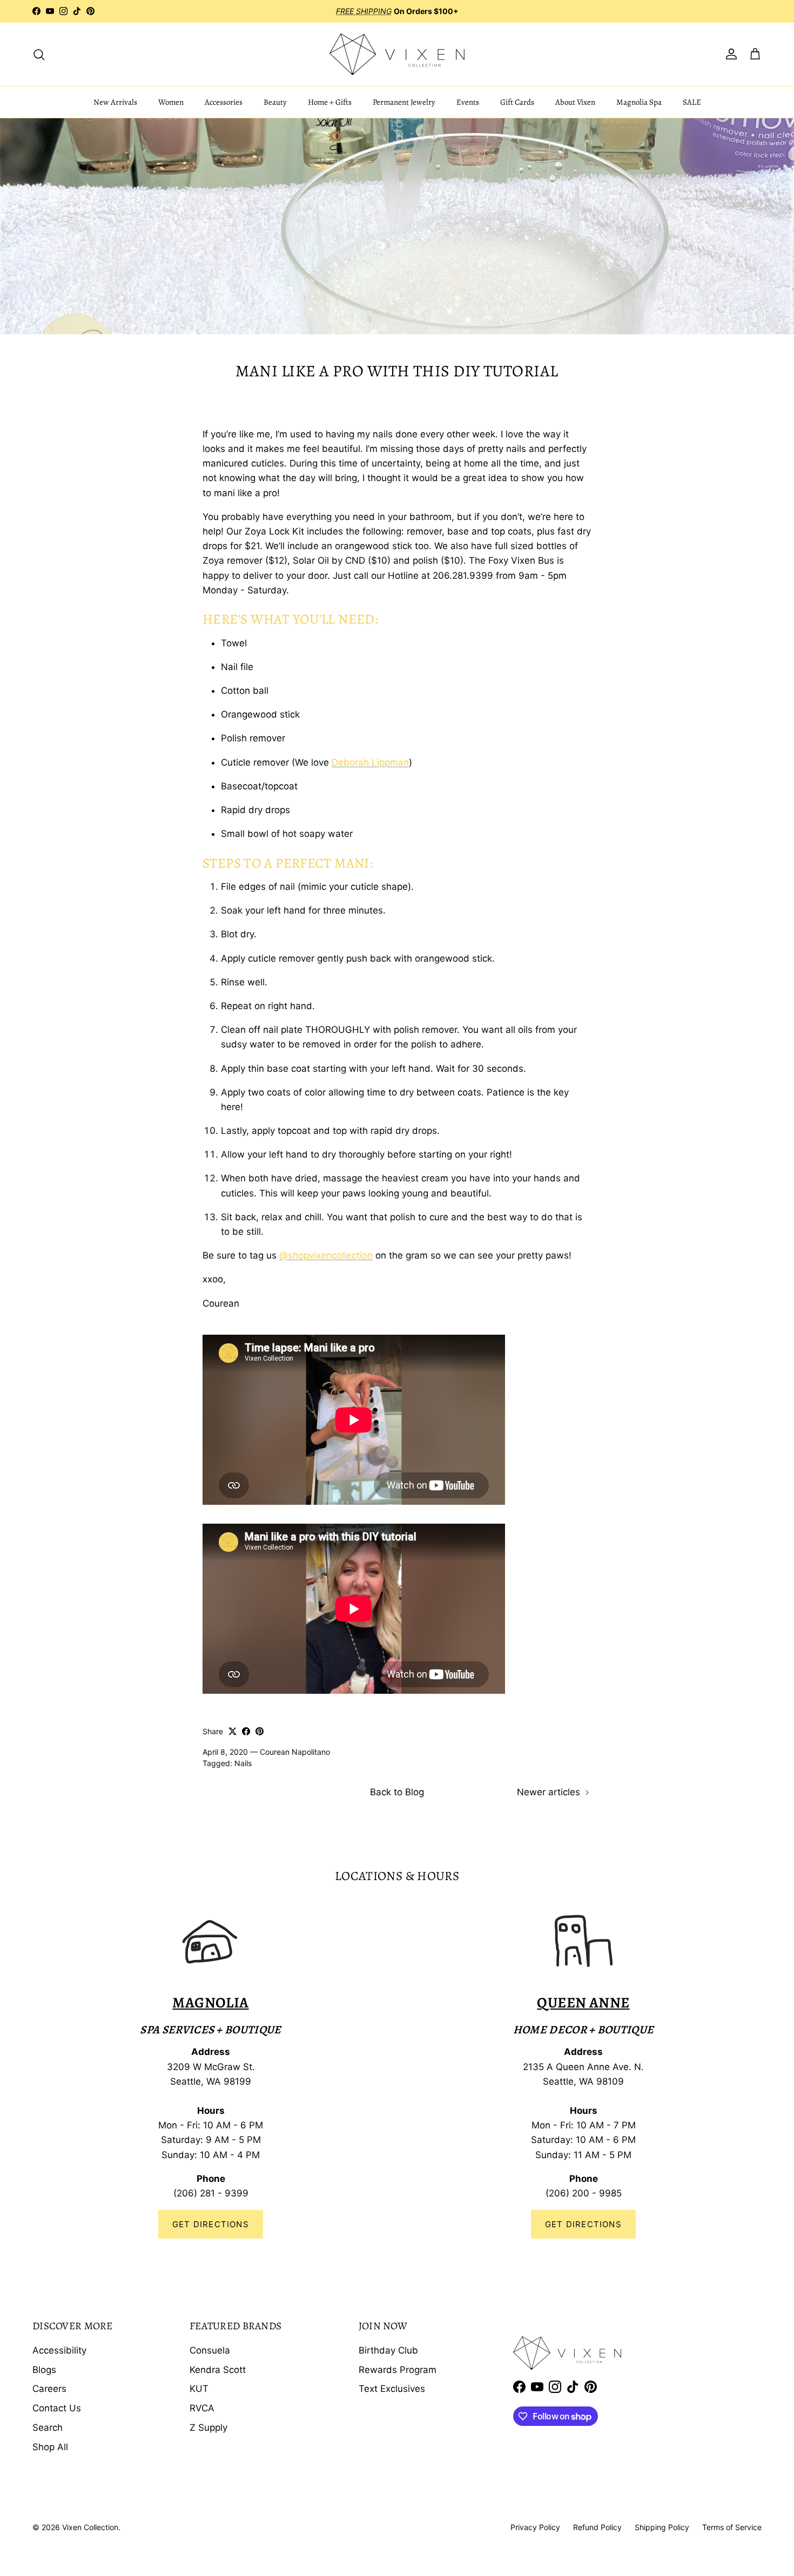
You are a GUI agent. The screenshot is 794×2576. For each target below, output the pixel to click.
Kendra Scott (218, 2370)
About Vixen (575, 102)
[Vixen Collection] (397, 54)
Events (468, 102)
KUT (199, 2389)
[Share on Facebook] (246, 1731)
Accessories (224, 102)
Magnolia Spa (639, 102)
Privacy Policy (535, 2527)
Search (48, 2428)
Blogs (44, 2370)
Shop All (50, 2447)
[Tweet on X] (233, 1731)
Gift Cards (517, 102)
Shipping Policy (662, 2527)
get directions (583, 2224)
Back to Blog (397, 1792)
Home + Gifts (330, 102)
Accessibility (59, 2350)
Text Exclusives (392, 2389)
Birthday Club (388, 2350)
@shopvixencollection (326, 1255)
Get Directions (211, 2224)
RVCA (202, 2408)
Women (171, 102)
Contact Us (57, 2408)
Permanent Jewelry (404, 102)
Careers (49, 2389)
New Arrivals (115, 102)
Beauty (275, 102)
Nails (243, 1763)
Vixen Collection (90, 2527)
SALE (692, 102)
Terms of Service (732, 2527)
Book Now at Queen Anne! (433, 11)
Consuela (210, 2350)
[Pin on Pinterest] (260, 1731)
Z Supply (208, 2428)
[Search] (39, 54)
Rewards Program (398, 2370)
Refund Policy (597, 2527)
